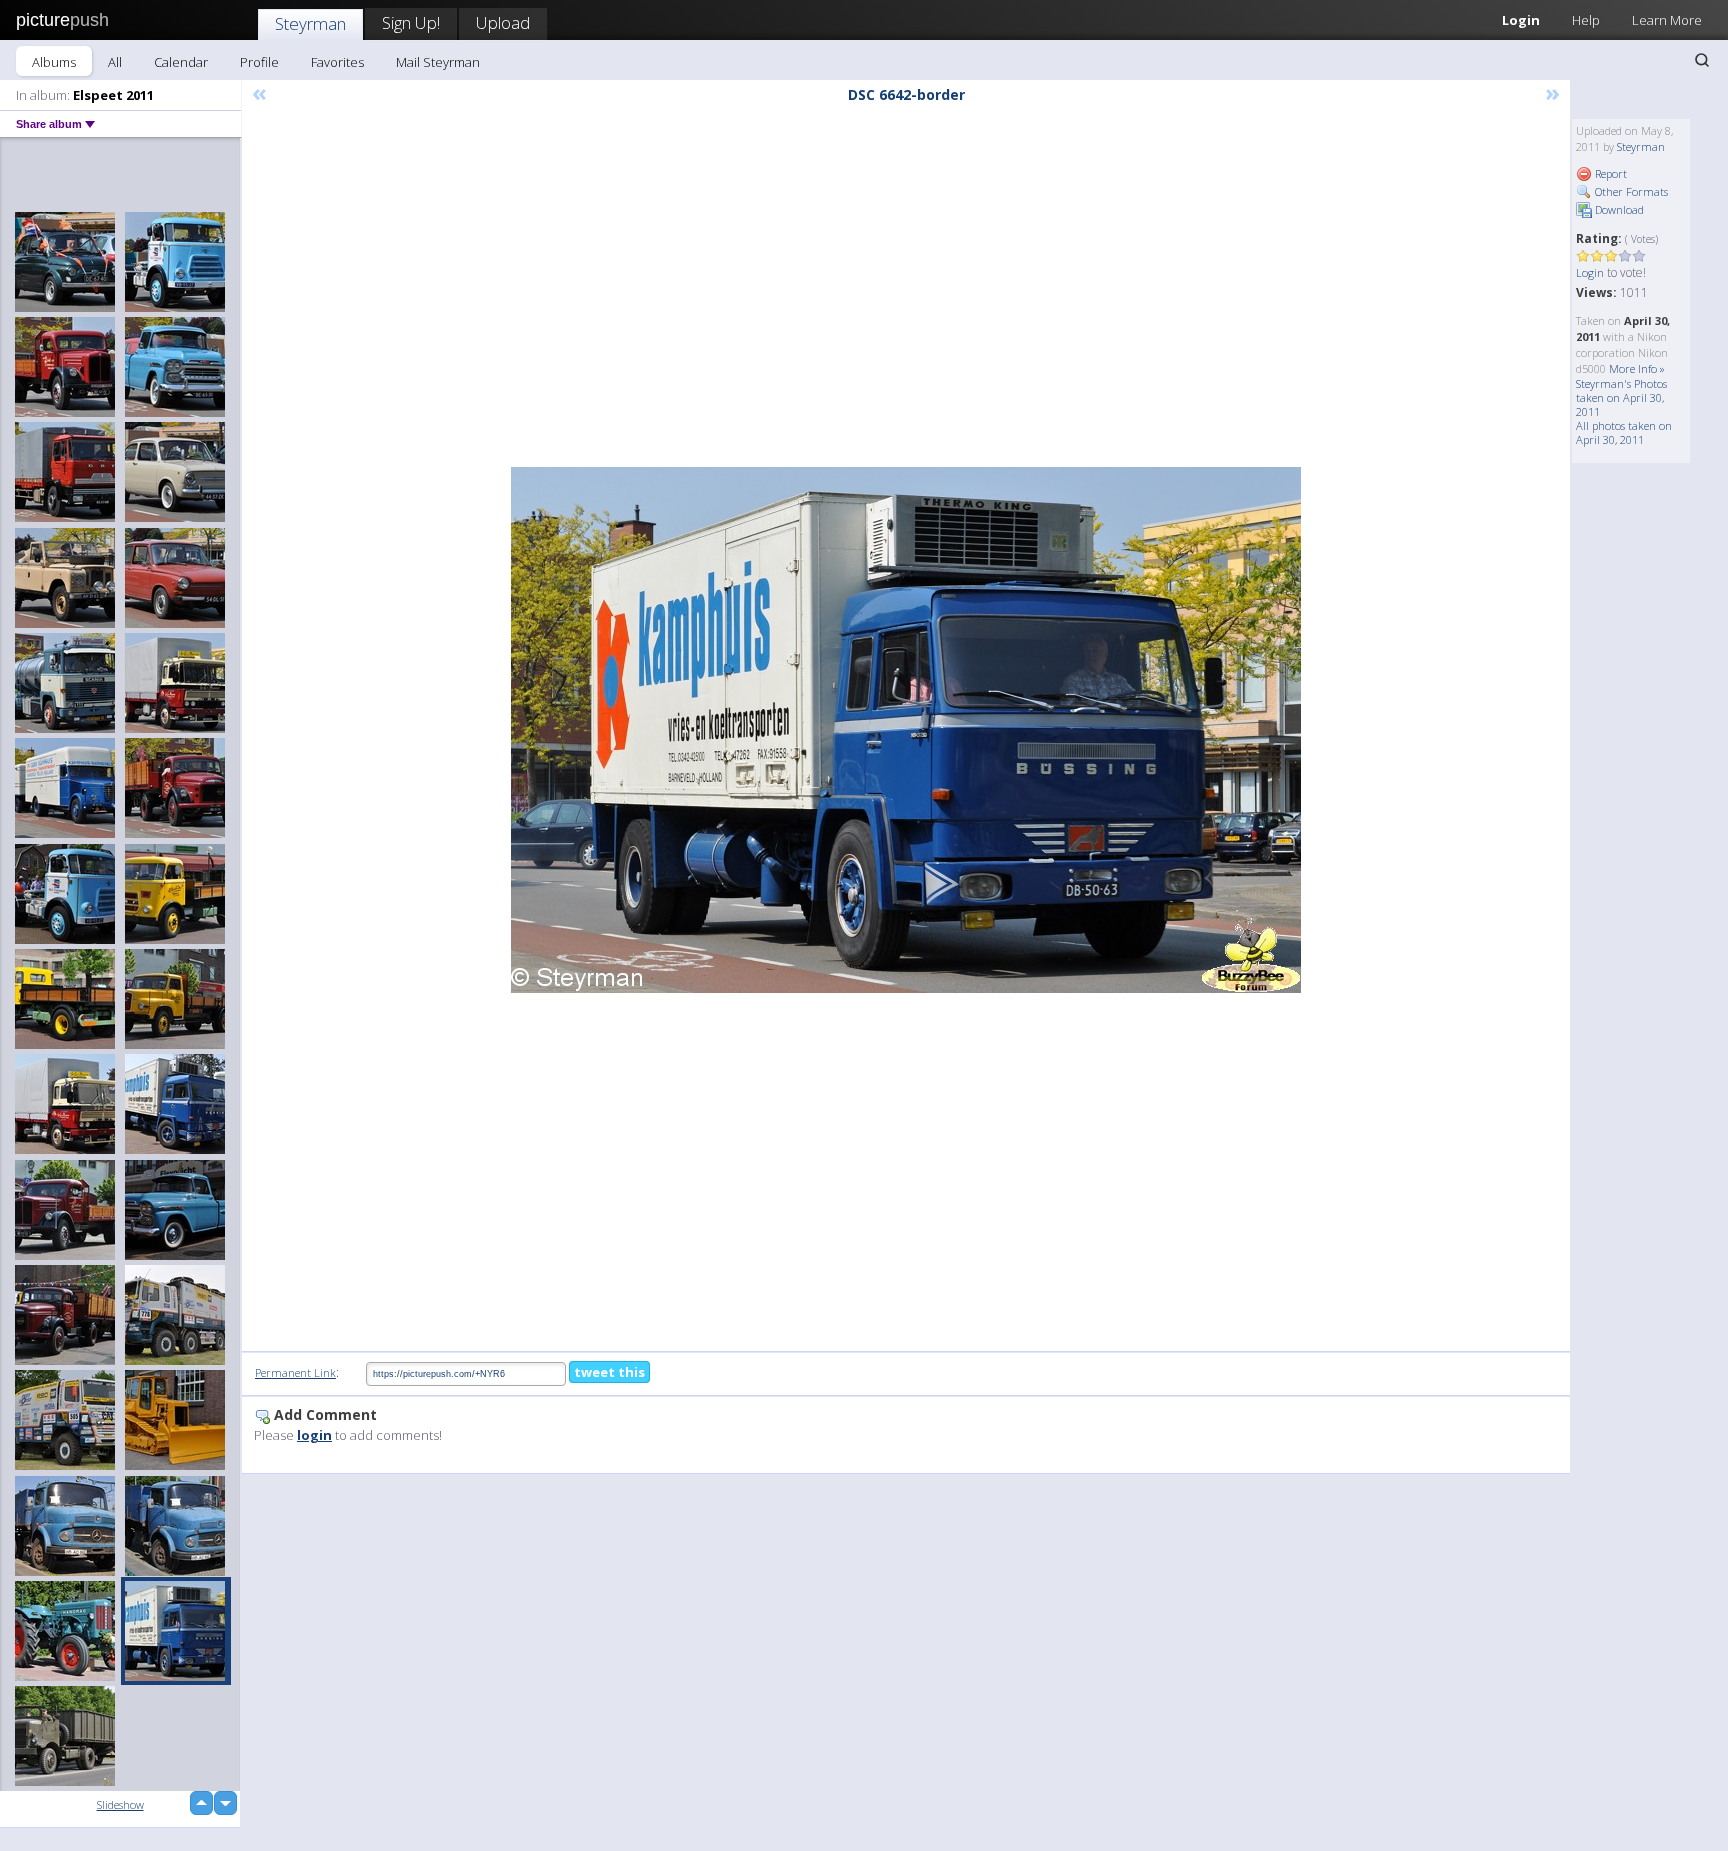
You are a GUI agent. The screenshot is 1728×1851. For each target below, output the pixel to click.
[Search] (1702, 60)
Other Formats (1630, 191)
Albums (54, 62)
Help (1586, 20)
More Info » (1637, 368)
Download (1618, 209)
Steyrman (310, 23)
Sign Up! (411, 22)
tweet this (609, 1372)
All (115, 62)
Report (1609, 173)
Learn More (1667, 20)
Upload (503, 22)
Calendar (181, 62)
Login (1521, 20)
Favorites (337, 62)
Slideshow (120, 1804)
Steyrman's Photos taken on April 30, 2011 (1621, 397)
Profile (259, 62)
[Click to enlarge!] (906, 730)
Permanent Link (295, 1372)
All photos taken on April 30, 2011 (1624, 432)
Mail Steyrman (438, 62)
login (314, 1435)
